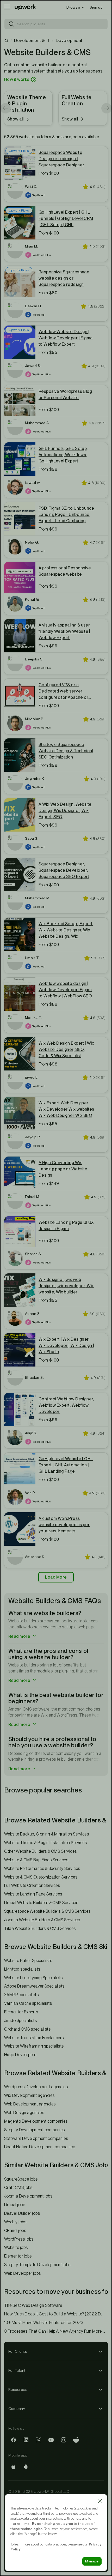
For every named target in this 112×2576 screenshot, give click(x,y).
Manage (92, 2561)
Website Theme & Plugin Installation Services (45, 1843)
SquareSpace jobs (21, 2179)
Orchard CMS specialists (27, 2029)
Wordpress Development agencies (36, 2087)
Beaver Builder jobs (22, 2213)
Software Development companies (36, 2138)
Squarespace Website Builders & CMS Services (47, 1911)
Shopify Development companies (35, 2130)
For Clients (18, 2351)
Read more (20, 1636)
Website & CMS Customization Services (41, 1877)
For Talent (17, 2370)
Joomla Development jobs (28, 2196)
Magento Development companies (36, 2121)
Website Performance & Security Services (42, 1868)
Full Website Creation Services (32, 1885)
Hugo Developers (20, 2055)
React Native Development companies (40, 2147)
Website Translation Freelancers (34, 2038)
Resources (18, 2390)
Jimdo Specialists (20, 2021)
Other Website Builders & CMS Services (41, 1851)
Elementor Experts (21, 2012)
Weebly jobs (15, 2222)
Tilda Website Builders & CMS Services (40, 1928)
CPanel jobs (15, 2231)
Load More (56, 1577)
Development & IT (32, 41)
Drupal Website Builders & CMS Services (41, 1903)
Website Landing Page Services (33, 1894)
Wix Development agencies (29, 2095)
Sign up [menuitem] (96, 7)
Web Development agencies (30, 2104)
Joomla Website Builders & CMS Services (42, 1920)
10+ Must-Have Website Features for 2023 (44, 2323)
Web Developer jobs (23, 2273)
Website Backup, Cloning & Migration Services (46, 1834)
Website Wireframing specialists (34, 2046)
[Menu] (7, 7)
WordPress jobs (19, 2239)
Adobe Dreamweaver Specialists (34, 1986)
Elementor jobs (18, 2256)
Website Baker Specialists (28, 1961)
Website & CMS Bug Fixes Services (36, 1860)
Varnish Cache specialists (28, 2003)
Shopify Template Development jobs (37, 2265)
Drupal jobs (15, 2205)
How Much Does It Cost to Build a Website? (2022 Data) (56, 2314)
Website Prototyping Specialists (33, 1978)
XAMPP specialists (21, 1995)
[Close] (100, 2501)
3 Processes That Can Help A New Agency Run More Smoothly (56, 2331)
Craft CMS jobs (18, 2187)
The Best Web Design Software (33, 2305)
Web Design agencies (24, 2113)
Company (17, 2409)
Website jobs (16, 2247)
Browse (73, 7)
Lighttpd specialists (22, 1969)
